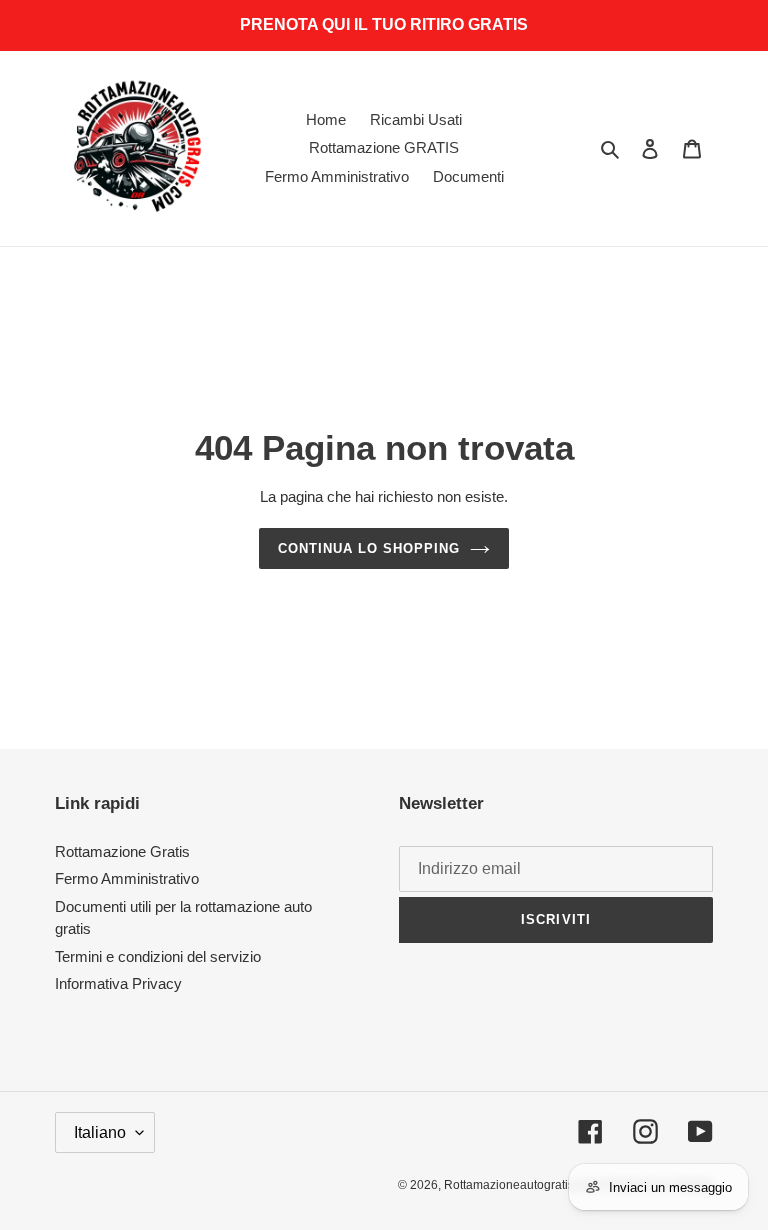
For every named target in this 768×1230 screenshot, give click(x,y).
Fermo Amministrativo (127, 878)
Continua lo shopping (369, 548)
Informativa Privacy (118, 983)
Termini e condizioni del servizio (158, 956)
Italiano (100, 1132)
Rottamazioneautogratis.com (522, 1185)
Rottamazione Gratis (122, 851)
